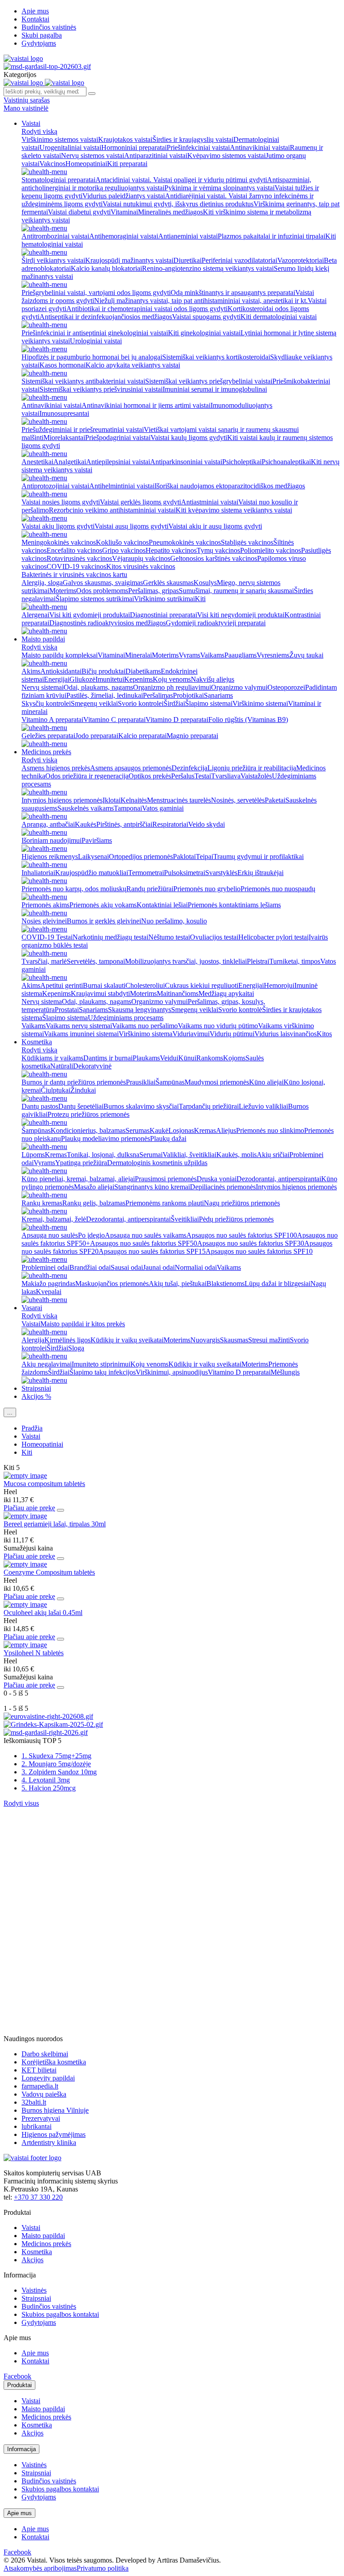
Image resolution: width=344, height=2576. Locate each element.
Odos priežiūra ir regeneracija (87, 776)
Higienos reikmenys (50, 857)
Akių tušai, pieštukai (178, 1284)
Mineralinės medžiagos (170, 212)
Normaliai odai (196, 1267)
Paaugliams (241, 655)
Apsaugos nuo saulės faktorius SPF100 (242, 1235)
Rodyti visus (21, 1803)
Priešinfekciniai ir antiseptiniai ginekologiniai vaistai (95, 333)
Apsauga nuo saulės (50, 1235)
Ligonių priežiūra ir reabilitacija (252, 768)
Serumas (138, 1130)
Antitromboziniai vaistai (55, 236)
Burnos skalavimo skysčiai (141, 1106)
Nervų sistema (42, 1002)
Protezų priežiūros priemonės (88, 1114)
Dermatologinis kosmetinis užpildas (157, 1163)
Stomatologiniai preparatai (58, 180)
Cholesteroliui (145, 985)
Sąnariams (218, 695)
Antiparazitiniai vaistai (156, 156)
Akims (31, 671)
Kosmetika (37, 1042)
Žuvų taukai (306, 655)
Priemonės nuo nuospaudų (278, 889)
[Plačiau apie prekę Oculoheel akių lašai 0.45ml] (25, 1604)
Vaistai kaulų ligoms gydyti (189, 438)
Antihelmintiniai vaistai (122, 486)
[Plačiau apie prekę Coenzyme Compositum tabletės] (25, 1564)
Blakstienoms (226, 1284)
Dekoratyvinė (92, 1066)
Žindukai (83, 1090)
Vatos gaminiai (163, 808)
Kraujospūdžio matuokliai (92, 873)
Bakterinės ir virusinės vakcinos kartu (74, 575)
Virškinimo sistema (146, 1034)
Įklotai (112, 800)
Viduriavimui (191, 1034)
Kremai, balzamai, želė (54, 1219)
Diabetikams (143, 671)
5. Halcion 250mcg (49, 1788)
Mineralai (138, 655)
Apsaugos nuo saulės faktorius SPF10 (259, 1251)
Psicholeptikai (242, 462)
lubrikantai (37, 2126)
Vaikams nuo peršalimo (145, 1026)
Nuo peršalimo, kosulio (174, 921)
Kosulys (205, 583)
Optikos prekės (150, 776)
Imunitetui (110, 679)
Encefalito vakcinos (74, 550)
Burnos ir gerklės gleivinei (104, 921)
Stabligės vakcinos (247, 542)
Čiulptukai (56, 1090)
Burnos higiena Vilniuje (55, 2110)
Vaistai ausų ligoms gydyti (131, 526)
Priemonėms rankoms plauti (165, 1203)
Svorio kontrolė (240, 1010)
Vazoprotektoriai (301, 260)
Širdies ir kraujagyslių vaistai (193, 139)
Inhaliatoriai (38, 873)
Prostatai (67, 1010)
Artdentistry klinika (49, 2142)
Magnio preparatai (192, 736)
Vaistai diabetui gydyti (79, 212)
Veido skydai (206, 824)
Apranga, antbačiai (48, 824)
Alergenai (35, 615)
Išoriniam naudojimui (52, 840)
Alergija (33, 1340)
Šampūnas (170, 1082)
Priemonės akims (45, 905)
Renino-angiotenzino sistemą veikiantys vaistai (208, 268)
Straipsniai (36, 1388)
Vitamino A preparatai (52, 720)
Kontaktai (35, 19)
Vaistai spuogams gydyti (206, 317)
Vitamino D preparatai (177, 720)
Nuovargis (205, 1340)
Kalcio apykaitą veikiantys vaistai (133, 365)
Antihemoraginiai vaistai (124, 236)
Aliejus (226, 1130)
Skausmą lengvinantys (140, 1010)
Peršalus (183, 776)
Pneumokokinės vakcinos (185, 542)
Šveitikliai (185, 1219)
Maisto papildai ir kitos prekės (83, 1324)
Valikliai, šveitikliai (189, 1155)
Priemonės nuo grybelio (207, 889)
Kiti (200, 599)
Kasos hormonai (62, 365)
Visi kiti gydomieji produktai (90, 615)
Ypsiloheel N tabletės (34, 1653)
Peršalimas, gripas (153, 591)
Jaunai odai (159, 1267)
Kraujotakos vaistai (125, 139)
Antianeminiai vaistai (188, 236)
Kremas (205, 1130)
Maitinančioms (178, 993)
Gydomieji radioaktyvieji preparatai (216, 623)
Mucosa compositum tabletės (44, 1484)
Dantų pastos (40, 1106)
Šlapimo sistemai (209, 703)
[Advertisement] (71, 1863)
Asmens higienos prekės (56, 768)
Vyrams (189, 655)
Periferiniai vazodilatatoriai (239, 260)
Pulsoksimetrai (185, 873)
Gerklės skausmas (168, 583)
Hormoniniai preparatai (134, 147)
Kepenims (138, 679)
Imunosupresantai (64, 413)
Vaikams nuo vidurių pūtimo (218, 1026)
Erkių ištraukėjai (260, 873)
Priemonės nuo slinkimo (270, 1130)
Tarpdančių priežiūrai (209, 1106)
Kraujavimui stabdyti (100, 993)
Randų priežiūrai (150, 889)
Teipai (204, 857)
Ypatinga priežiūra (81, 1163)
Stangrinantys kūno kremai (152, 1187)
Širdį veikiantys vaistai (53, 260)
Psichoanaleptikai (286, 462)
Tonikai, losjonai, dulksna (103, 1155)
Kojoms (234, 1058)
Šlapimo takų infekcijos (103, 1372)
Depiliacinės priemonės (223, 1187)
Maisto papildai (43, 639)
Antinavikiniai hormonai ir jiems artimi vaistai (146, 405)
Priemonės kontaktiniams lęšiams (234, 905)
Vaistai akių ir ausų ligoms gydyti (215, 526)
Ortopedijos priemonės (141, 857)
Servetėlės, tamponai (96, 961)
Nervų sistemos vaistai (92, 156)
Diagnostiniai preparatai (163, 615)
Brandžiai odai (90, 1267)
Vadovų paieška (44, 2094)
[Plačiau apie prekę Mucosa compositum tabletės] (25, 1476)
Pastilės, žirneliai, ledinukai (105, 695)
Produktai (19, 2385)
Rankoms (210, 1058)
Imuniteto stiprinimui (101, 1364)
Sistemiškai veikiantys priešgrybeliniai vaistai (209, 381)
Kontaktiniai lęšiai (162, 905)
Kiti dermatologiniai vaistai (279, 317)
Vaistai (31, 123)
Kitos (324, 1034)
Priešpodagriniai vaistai (118, 438)
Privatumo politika (103, 2568)
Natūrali (62, 1066)
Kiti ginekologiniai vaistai (204, 333)
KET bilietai (39, 2070)
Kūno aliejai (266, 1082)
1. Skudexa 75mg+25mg (56, 1756)
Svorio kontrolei (141, 703)
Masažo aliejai (94, 1187)
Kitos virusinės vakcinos (141, 566)
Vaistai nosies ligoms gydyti (61, 502)
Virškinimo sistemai (260, 703)
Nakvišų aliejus (213, 679)
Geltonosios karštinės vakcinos (214, 558)
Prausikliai (141, 1082)
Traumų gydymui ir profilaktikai (258, 857)
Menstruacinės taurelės (179, 800)
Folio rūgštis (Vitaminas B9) (248, 720)
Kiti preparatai (127, 164)
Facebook (17, 2376)
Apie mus (35, 11)
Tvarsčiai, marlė (44, 961)
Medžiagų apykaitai (226, 993)
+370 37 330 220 (38, 2197)
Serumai (151, 1155)
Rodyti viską (39, 131)
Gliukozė (82, 679)
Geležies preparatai (48, 736)
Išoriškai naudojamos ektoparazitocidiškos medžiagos (230, 486)
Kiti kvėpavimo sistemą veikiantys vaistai (234, 510)
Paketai (275, 800)
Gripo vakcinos (124, 550)
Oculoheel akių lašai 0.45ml (43, 1613)
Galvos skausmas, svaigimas (103, 583)
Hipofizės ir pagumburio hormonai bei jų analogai (92, 357)
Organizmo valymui (239, 687)
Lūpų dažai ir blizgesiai (277, 1284)
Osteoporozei (286, 687)
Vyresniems (273, 655)
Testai (203, 776)
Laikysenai (93, 857)
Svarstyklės (221, 873)
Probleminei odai (45, 1267)
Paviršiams (97, 840)
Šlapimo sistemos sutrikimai (95, 599)
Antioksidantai (61, 671)
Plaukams (146, 1058)
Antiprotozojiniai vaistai (55, 486)
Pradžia (32, 1428)
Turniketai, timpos (295, 961)
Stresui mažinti (269, 1340)
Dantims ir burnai (108, 1058)
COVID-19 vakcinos (76, 566)
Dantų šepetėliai (81, 1106)
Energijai (57, 679)
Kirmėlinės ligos (67, 1340)
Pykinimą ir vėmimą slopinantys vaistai (219, 188)
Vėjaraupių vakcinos (141, 558)
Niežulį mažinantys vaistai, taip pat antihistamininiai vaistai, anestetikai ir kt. (201, 301)
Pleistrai (258, 961)
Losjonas (181, 1130)
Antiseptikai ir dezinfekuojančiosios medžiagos (106, 317)
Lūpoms (33, 1155)
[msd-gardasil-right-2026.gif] (46, 1732)
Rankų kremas (42, 1203)
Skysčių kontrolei (46, 703)
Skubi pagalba (42, 35)
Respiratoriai (170, 824)
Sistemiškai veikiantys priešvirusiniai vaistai (101, 389)
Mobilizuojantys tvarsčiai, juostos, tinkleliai (186, 961)
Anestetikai (37, 462)
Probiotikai (188, 695)
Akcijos (32, 2260)
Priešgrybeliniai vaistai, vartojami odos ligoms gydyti (96, 293)
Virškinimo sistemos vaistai (60, 139)
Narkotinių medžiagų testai (110, 937)
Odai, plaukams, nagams (98, 687)
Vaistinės (34, 2290)
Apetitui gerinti (62, 985)
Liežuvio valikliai (263, 1106)
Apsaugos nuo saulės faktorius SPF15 (152, 1251)
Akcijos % (36, 1396)
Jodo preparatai (97, 736)
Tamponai (128, 808)
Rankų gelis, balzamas (94, 1203)
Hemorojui (279, 985)
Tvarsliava (226, 776)
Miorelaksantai (64, 438)
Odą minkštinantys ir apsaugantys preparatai (233, 293)
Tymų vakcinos (218, 550)
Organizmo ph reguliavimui (172, 687)
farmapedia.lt (40, 2086)
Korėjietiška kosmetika (54, 2062)
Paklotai (184, 857)
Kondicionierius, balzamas (88, 1130)
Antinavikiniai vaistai (260, 147)
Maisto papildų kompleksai (60, 655)
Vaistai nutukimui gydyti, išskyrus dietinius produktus (178, 204)
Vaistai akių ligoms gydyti (58, 526)
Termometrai (146, 873)
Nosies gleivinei (44, 921)
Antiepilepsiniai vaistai (118, 462)
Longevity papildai (48, 2078)
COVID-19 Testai (47, 937)
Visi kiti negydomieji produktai (241, 615)
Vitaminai (124, 212)
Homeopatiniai (86, 164)
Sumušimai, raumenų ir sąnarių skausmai (236, 591)
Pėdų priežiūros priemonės (236, 1219)
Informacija (21, 2449)
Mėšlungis (285, 1372)
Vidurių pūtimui (232, 1034)
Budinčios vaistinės (49, 27)
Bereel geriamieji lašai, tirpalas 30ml (55, 1524)
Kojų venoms (172, 679)
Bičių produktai (103, 671)
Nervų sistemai (43, 687)
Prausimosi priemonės (166, 1179)
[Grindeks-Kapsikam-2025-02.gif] (53, 1724)
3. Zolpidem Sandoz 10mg (59, 1772)
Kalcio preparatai (142, 736)
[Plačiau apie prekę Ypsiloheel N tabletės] (25, 1645)
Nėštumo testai (169, 937)
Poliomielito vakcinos (271, 550)
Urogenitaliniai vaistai (70, 147)
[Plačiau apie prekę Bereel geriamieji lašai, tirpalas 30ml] (25, 1516)
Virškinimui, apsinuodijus (172, 1372)
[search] (92, 94)
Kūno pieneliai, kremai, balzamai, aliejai (78, 1179)
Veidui (169, 1058)
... (10, 1412)
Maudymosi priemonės (217, 1082)
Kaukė (159, 1130)
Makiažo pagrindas (48, 1284)
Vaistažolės (256, 776)
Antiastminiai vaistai (210, 502)
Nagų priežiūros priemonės (242, 1203)
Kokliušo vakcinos (122, 542)
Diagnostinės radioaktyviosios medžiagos (107, 623)
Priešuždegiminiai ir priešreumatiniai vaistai (83, 429)
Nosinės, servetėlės (238, 800)
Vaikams (212, 655)
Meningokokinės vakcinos (59, 542)
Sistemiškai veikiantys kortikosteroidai (216, 357)
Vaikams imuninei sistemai (81, 1034)
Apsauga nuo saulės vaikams (146, 1235)
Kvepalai (49, 1292)
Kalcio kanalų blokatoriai (106, 268)
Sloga (76, 1348)
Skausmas (234, 1340)
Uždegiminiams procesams (126, 1018)
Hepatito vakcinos (171, 550)
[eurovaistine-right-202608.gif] (48, 1716)
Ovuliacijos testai (214, 937)
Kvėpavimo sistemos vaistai (226, 156)
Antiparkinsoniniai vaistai (186, 462)
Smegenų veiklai (94, 703)
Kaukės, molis (236, 1155)
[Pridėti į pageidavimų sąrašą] (60, 1510)
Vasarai (32, 1308)
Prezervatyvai (41, 2118)
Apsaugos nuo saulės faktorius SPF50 (144, 1243)
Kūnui (187, 1058)
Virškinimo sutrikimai (164, 599)
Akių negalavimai (47, 1364)
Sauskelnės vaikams (86, 808)
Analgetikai (70, 462)
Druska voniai (217, 1179)
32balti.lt (34, 2102)
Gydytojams (39, 43)
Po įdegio (91, 1235)
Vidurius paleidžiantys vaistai (124, 196)
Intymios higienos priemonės (62, 800)
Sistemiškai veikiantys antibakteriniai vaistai (83, 381)
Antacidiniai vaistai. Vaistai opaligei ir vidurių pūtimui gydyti (181, 180)
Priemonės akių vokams (103, 905)
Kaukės (86, 824)
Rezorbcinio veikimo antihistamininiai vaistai (112, 510)
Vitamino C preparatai (114, 720)
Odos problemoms (102, 591)
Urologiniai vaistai (96, 341)
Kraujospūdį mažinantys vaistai (129, 260)
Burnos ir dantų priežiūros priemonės (74, 1082)
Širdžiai (174, 703)
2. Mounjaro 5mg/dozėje (56, 1764)
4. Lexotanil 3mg (46, 1780)
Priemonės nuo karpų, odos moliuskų (74, 889)
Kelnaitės (134, 800)
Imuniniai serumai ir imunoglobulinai (215, 389)
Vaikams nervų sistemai (79, 1026)
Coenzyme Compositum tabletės (49, 1572)
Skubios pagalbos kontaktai (60, 2314)
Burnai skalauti (104, 985)
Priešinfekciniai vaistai (198, 147)
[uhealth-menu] (44, 172)
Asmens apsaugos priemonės (131, 768)
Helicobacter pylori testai (273, 937)
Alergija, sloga (42, 583)
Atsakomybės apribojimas (40, 2568)
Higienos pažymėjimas (54, 2134)
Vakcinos (52, 164)
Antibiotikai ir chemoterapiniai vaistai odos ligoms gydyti (147, 309)
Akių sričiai (273, 1155)
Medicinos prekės (46, 752)
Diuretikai (187, 260)
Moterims (63, 591)
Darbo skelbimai (45, 2054)
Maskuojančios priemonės (112, 1284)
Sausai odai (127, 1267)
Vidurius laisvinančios (286, 1034)
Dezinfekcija (189, 768)
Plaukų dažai (168, 1138)
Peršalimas (158, 695)
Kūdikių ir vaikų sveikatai (127, 1340)
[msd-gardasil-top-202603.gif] (47, 66)
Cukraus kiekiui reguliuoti (202, 985)
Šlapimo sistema (65, 1018)
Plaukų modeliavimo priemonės (105, 1138)
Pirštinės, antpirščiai (124, 824)
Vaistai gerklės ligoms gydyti (140, 502)
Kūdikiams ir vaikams (52, 1058)
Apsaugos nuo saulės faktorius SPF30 (251, 1243)
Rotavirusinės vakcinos (79, 558)
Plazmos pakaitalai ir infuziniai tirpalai (271, 236)
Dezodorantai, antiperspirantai (279, 1179)
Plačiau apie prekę (29, 1508)
